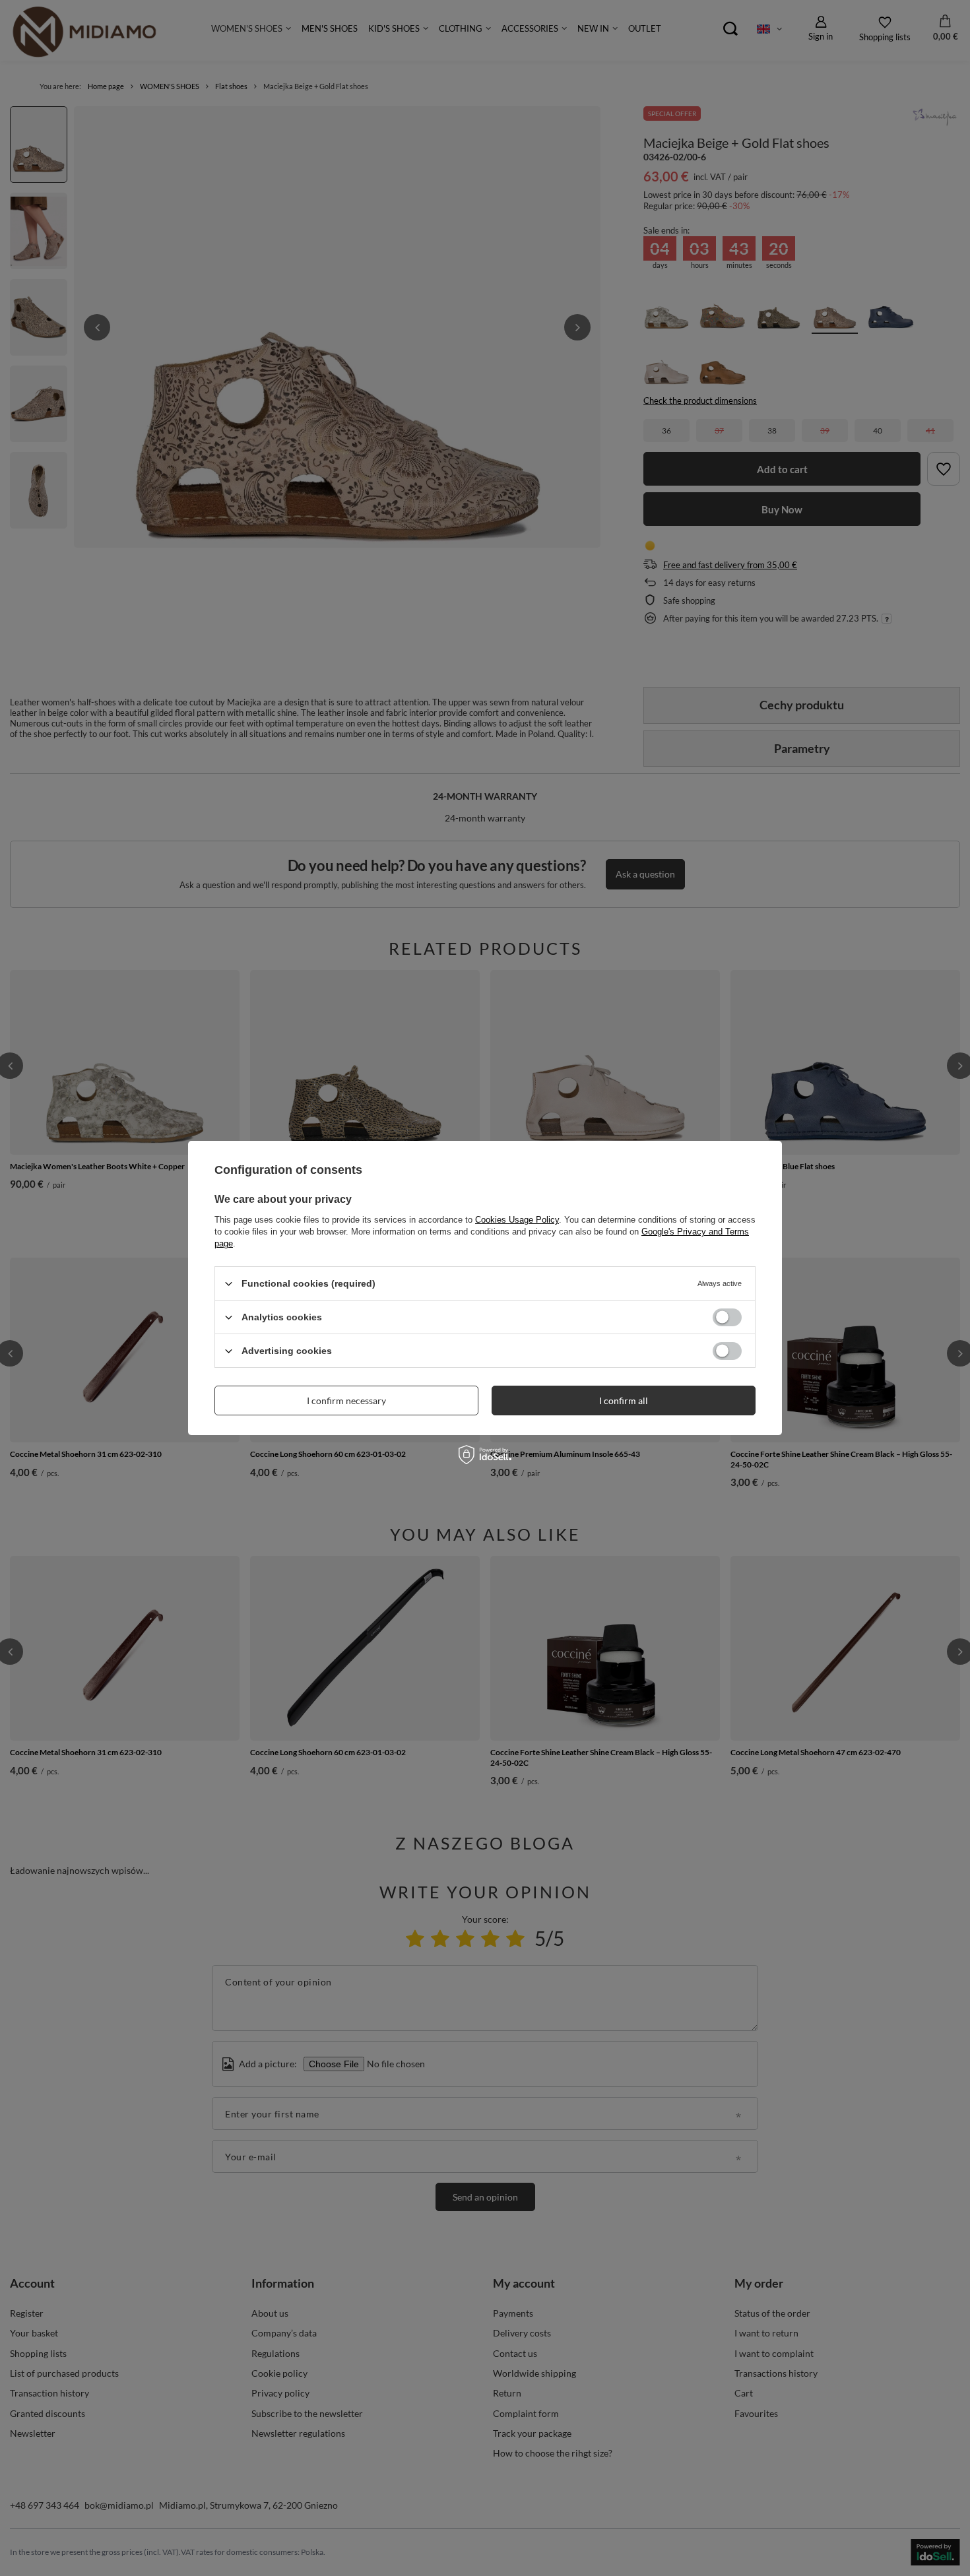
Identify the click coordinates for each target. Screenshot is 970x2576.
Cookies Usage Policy (517, 1220)
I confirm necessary (346, 1400)
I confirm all (624, 1400)
